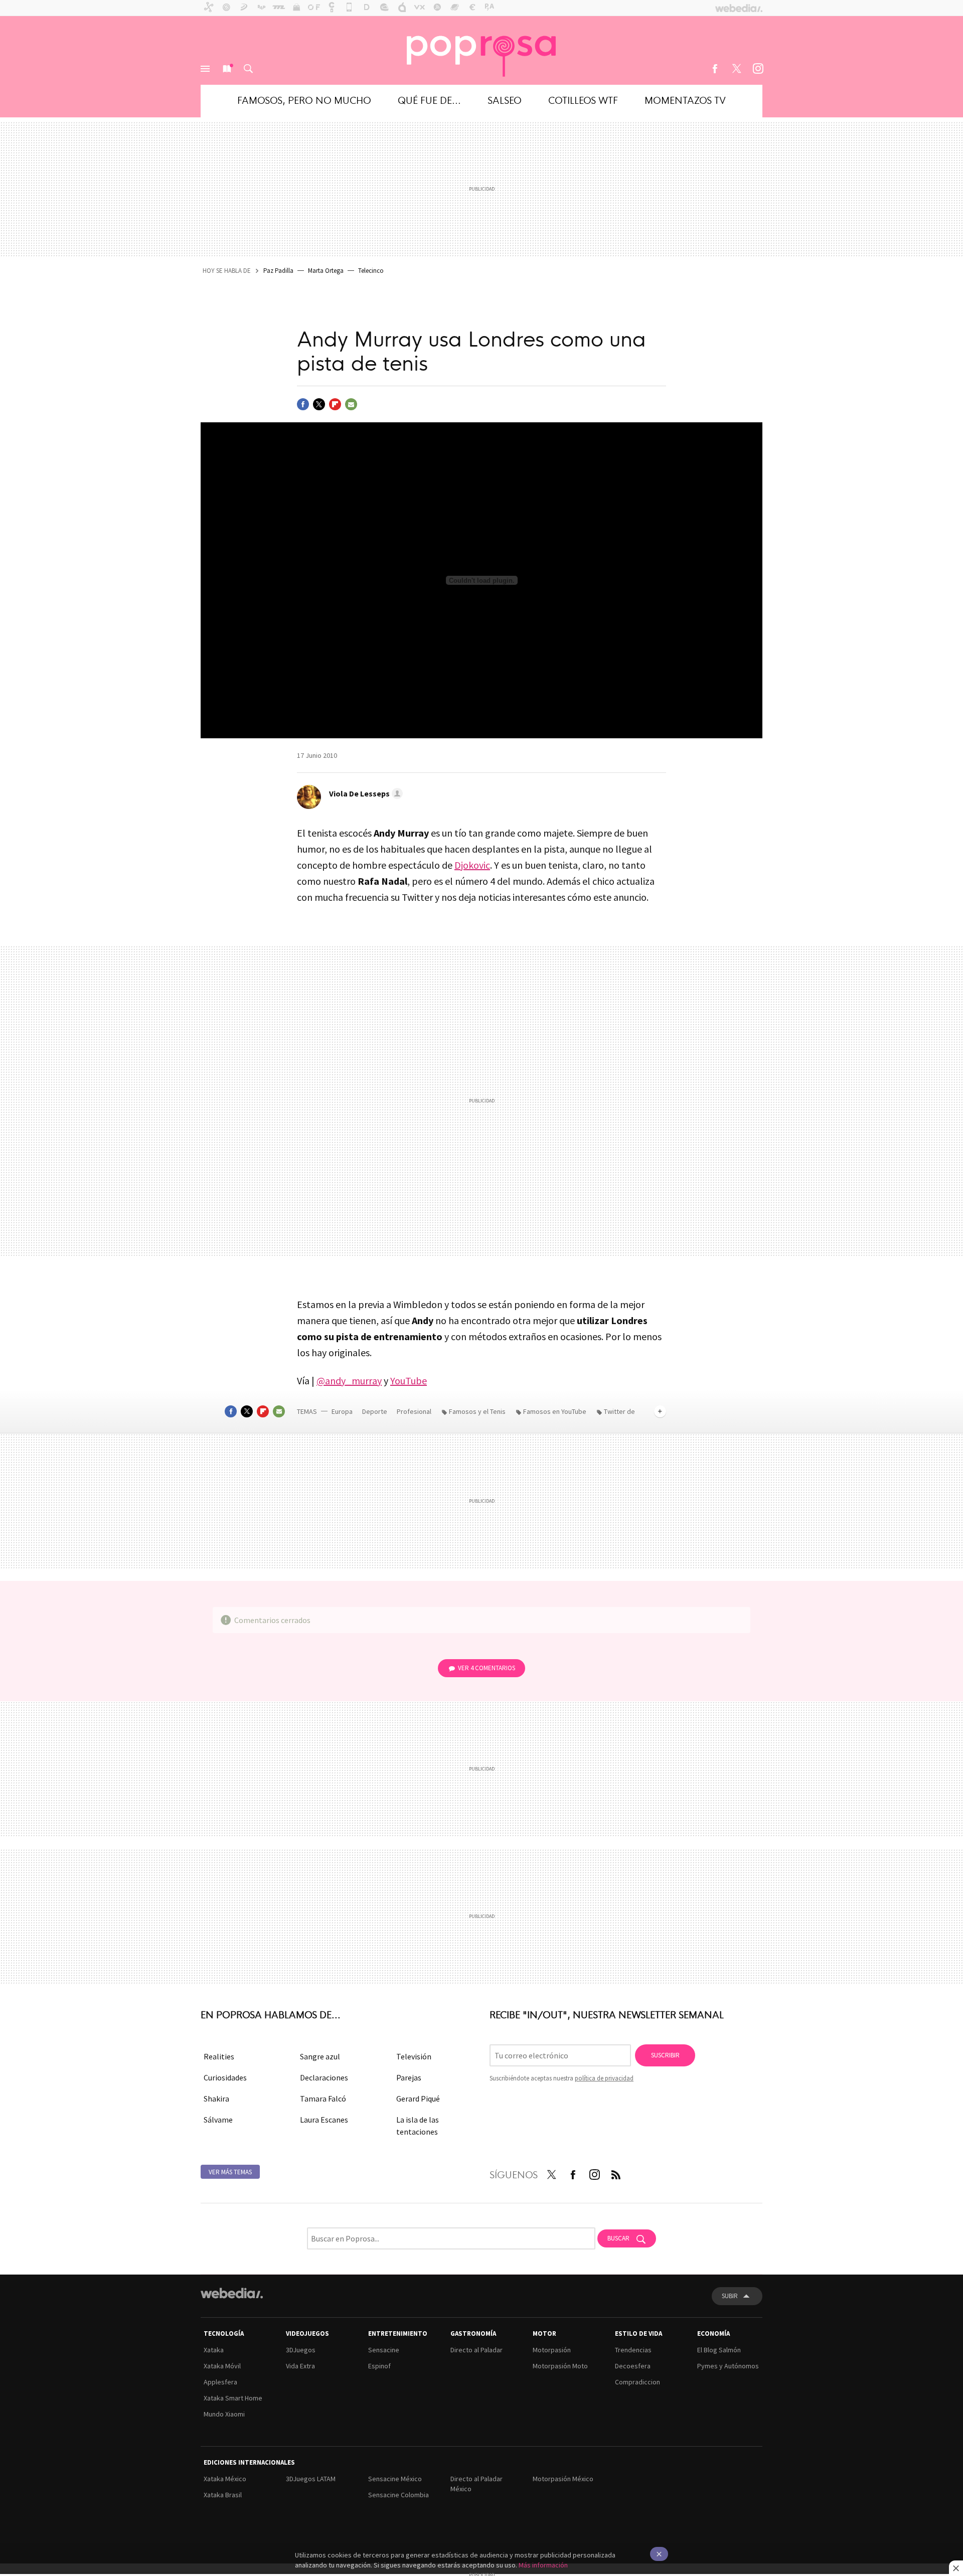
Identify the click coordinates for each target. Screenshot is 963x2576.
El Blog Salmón (719, 2350)
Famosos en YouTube (555, 1411)
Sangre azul (320, 2056)
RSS (616, 2173)
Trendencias (633, 2350)
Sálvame (218, 2120)
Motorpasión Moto (560, 2366)
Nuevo (227, 69)
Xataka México (225, 2479)
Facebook (715, 69)
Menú (205, 69)
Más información (543, 2565)
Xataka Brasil (223, 2495)
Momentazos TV (685, 100)
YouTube (409, 1381)
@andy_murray (349, 1381)
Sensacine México (395, 2479)
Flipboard (335, 404)
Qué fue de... (429, 100)
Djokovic (472, 865)
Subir (730, 2296)
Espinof (379, 2366)
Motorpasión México (563, 2479)
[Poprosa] (481, 50)
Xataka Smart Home (233, 2398)
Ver (487, 1668)
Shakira (216, 2099)
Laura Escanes (324, 2120)
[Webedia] (232, 2293)
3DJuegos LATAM (311, 2479)
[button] (364, 793)
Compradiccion (637, 2382)
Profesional (415, 1411)
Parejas (409, 2077)
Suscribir (665, 2055)
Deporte (375, 1411)
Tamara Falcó (323, 2099)
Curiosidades (225, 2077)
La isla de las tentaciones (418, 2126)
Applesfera (220, 2382)
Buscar (248, 69)
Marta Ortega (326, 271)
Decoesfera (633, 2366)
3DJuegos (301, 2350)
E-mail (351, 404)
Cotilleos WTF (583, 100)
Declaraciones (324, 2077)
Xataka (214, 2350)
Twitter (736, 69)
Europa (343, 1411)
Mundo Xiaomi (224, 2414)
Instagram (758, 69)
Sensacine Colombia (398, 2495)
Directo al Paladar (476, 2350)
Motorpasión (552, 2350)
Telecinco (371, 271)
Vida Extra (300, 2366)
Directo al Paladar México (476, 2484)
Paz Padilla (278, 271)
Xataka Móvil (222, 2366)
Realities (219, 2056)
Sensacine (384, 2350)
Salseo (505, 100)
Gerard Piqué (418, 2099)
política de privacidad (604, 2078)
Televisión (414, 2056)
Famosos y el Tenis (477, 1411)
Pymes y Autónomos (728, 2366)
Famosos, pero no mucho (304, 100)
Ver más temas (230, 2172)
